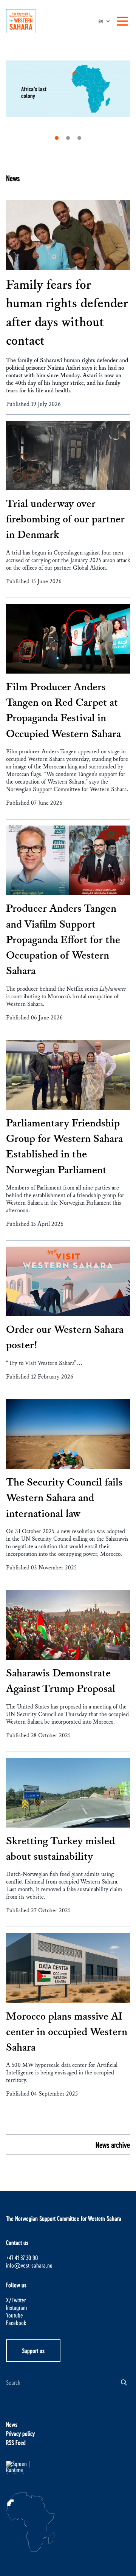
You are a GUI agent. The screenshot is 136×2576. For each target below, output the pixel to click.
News (13, 178)
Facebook (16, 2323)
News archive (113, 2145)
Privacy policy (20, 2433)
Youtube (15, 2315)
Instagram (16, 2307)
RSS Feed (16, 2442)
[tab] (57, 138)
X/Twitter (16, 2300)
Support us (33, 2351)
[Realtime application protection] (68, 2468)
